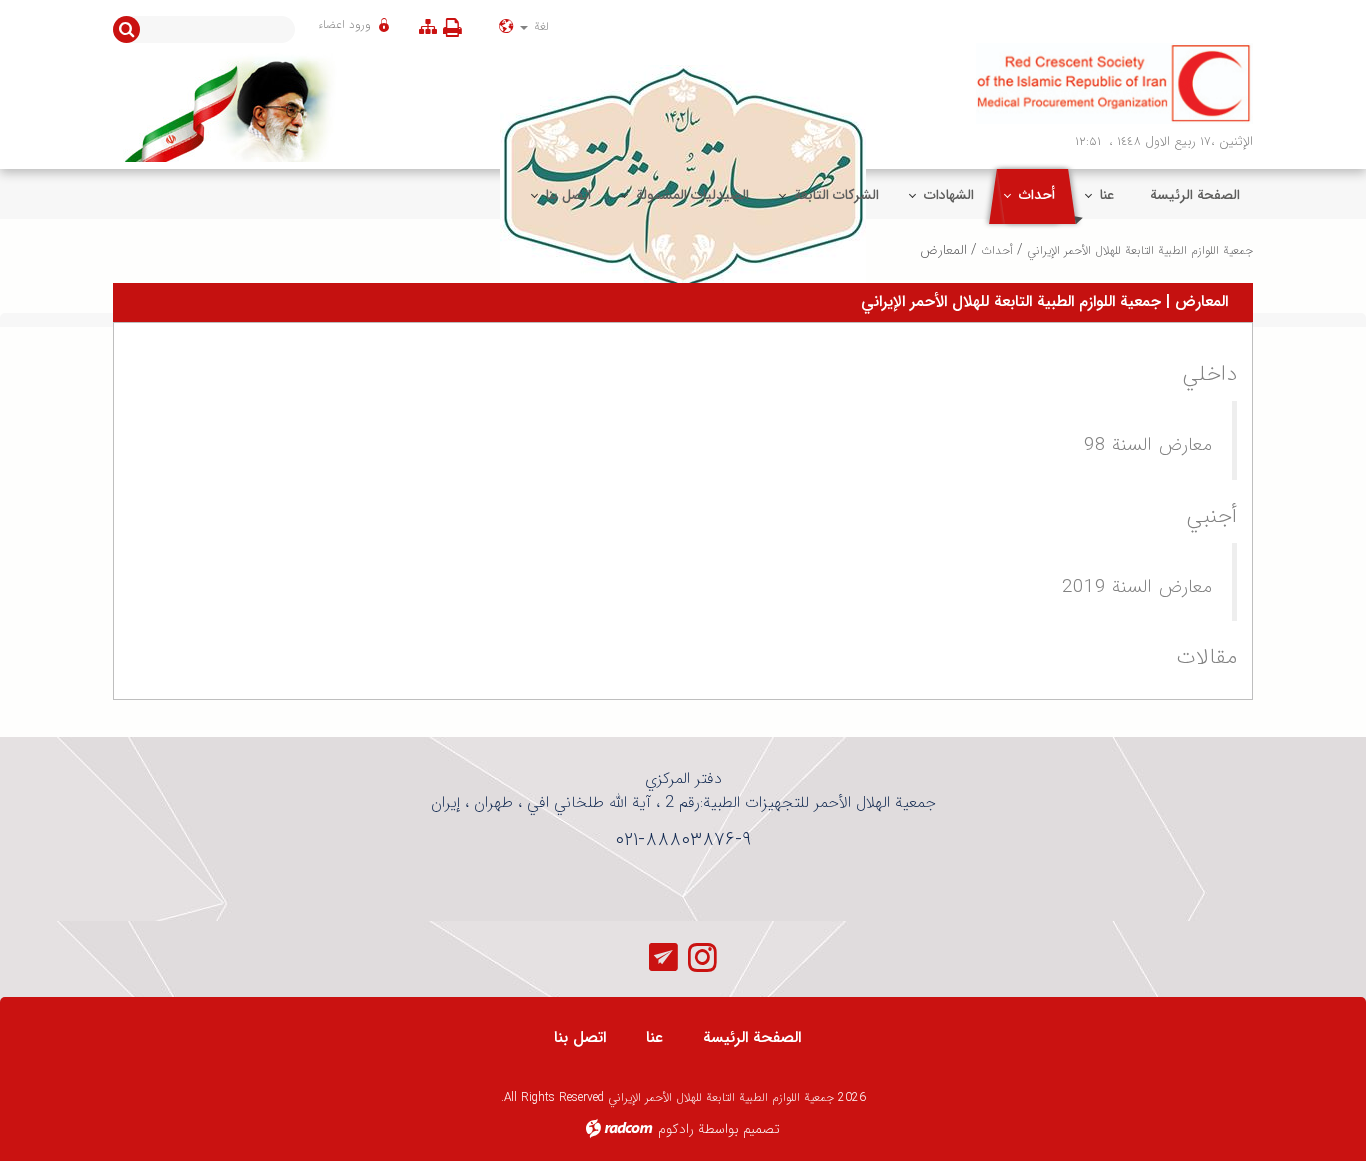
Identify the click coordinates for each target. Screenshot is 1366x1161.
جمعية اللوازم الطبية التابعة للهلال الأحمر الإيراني (1140, 250)
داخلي (1209, 374)
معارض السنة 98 (1148, 445)
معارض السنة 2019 (1137, 587)
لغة (539, 26)
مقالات (1207, 657)
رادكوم (676, 1129)
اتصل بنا (580, 1037)
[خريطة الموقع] (428, 26)
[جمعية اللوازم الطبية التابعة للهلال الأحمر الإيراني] (1115, 83)
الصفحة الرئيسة (752, 1037)
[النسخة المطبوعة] (456, 27)
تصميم (761, 1129)
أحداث (997, 250)
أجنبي (1211, 516)
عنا (654, 1037)
